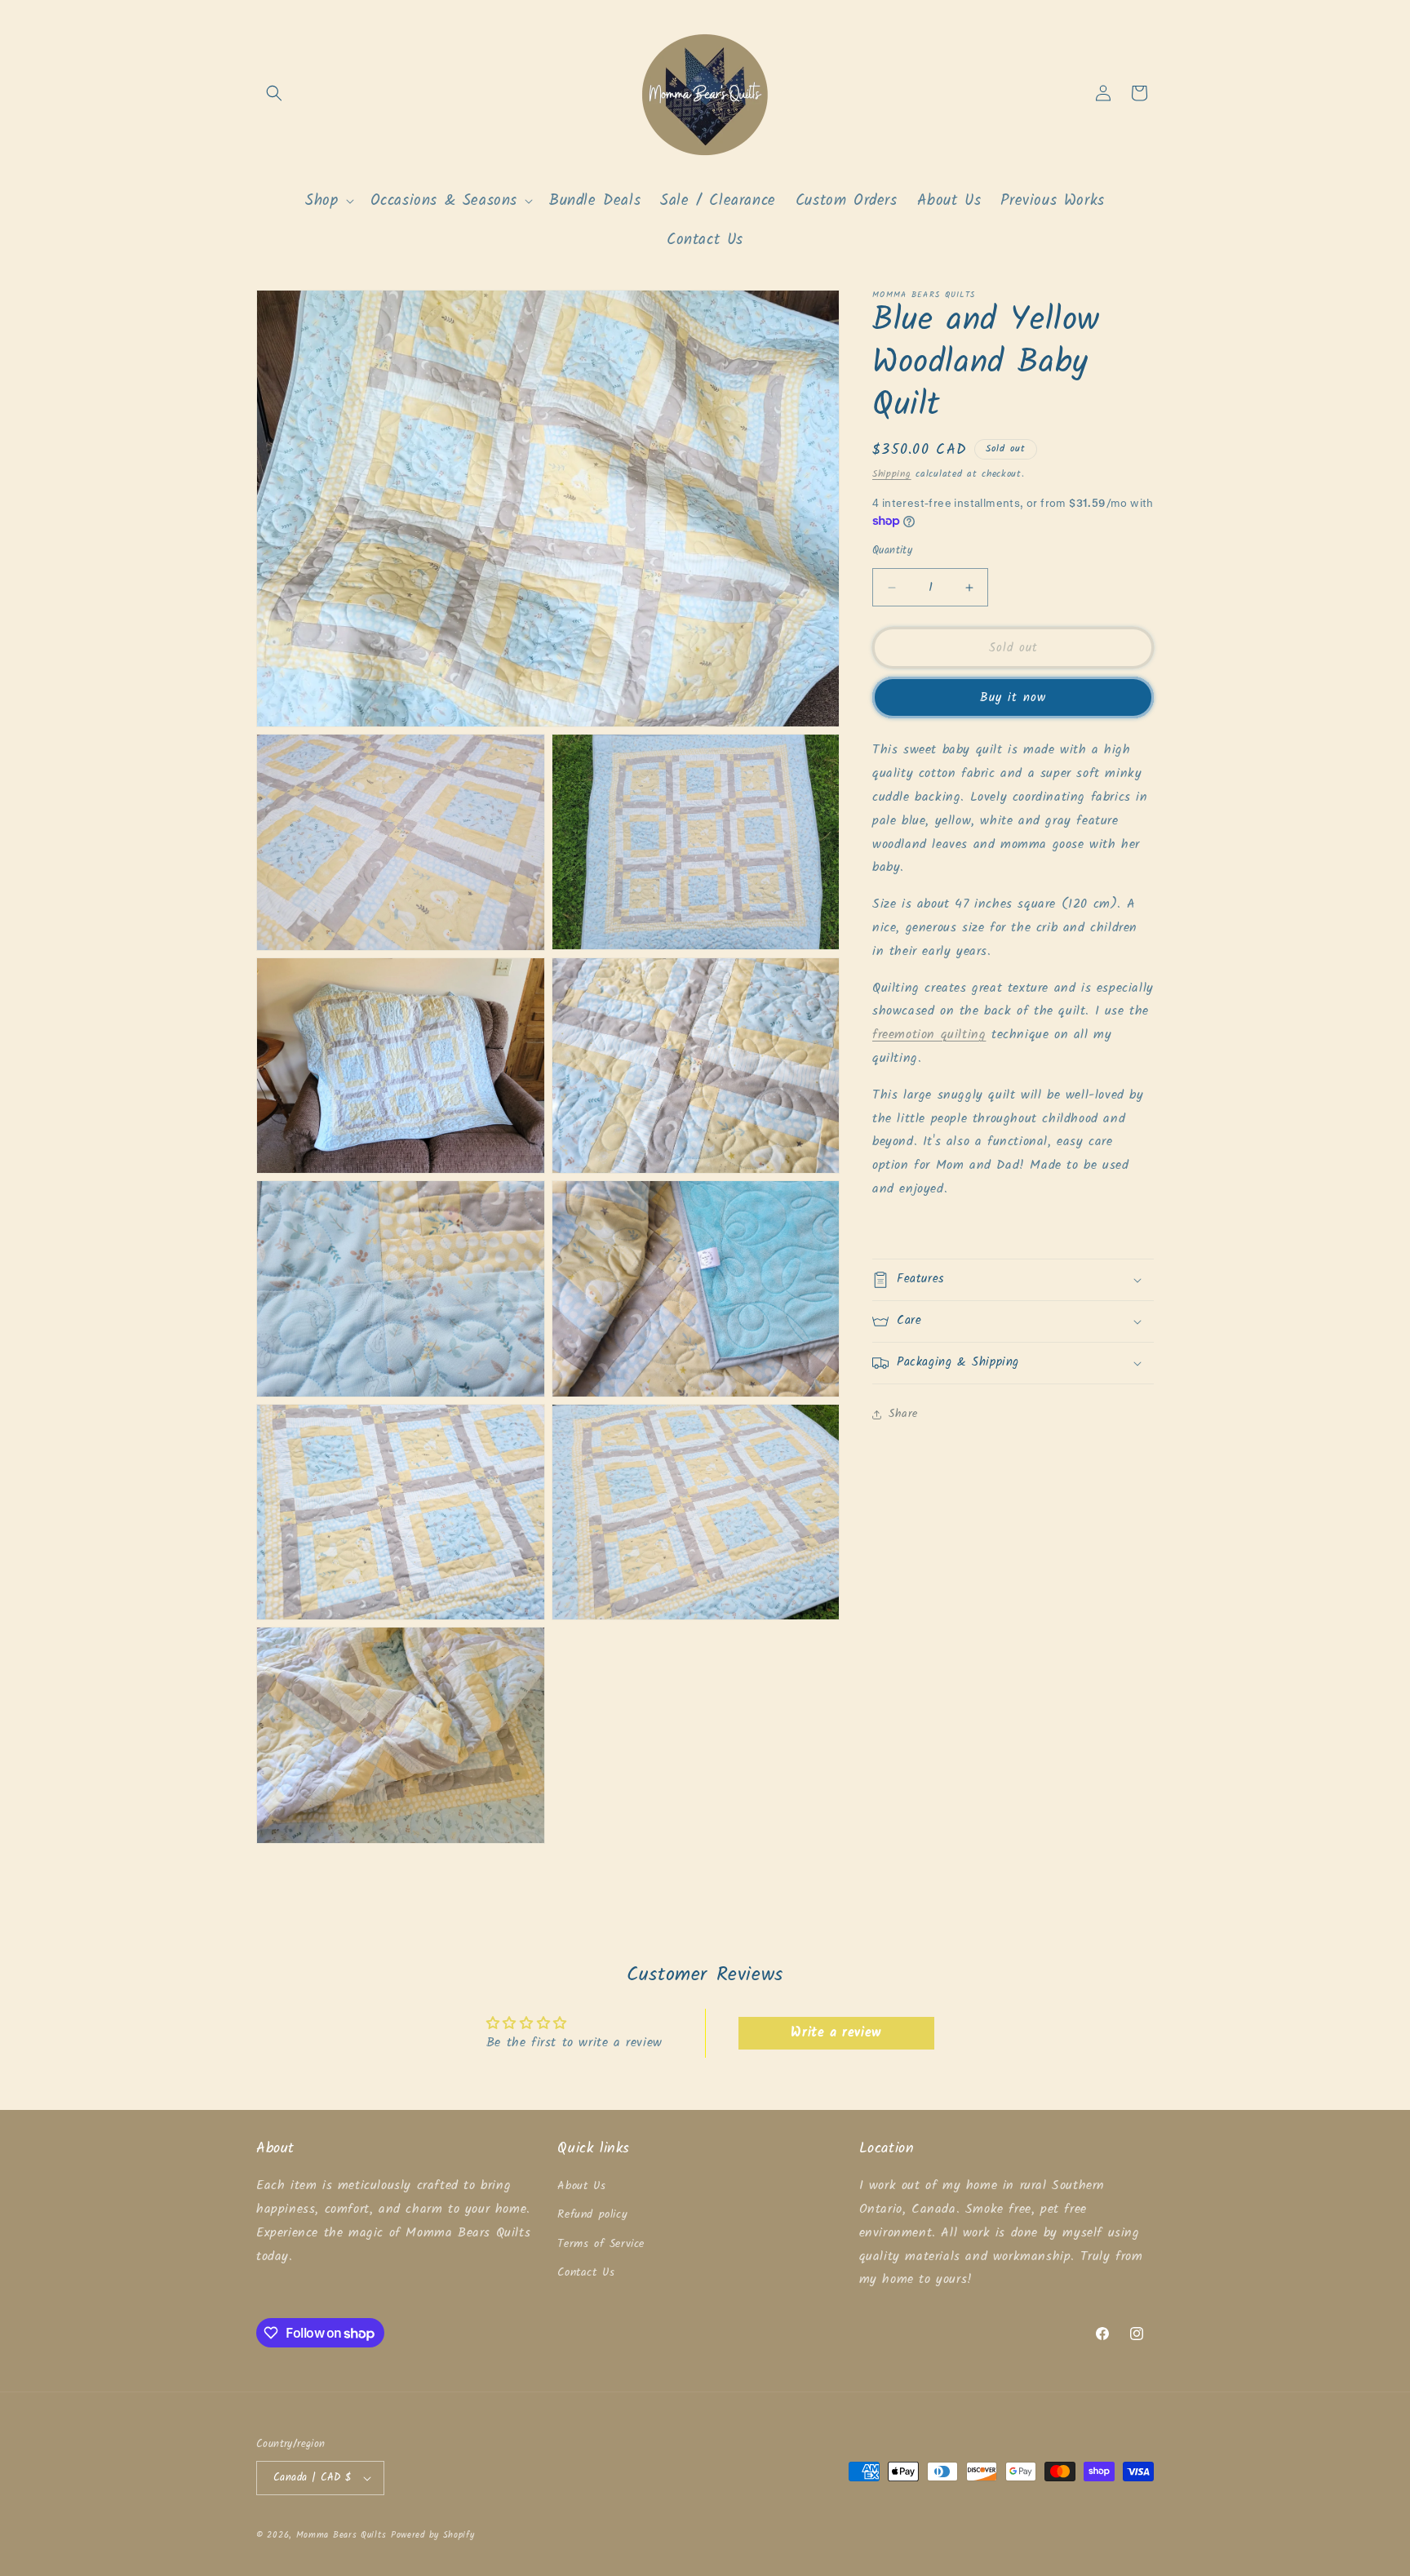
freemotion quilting (929, 1035)
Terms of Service (601, 2244)
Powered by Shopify (433, 2535)
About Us (581, 2186)
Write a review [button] (836, 2033)
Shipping (892, 474)
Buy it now (1013, 698)
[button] (274, 93)
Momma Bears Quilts (341, 2535)
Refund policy (592, 2214)
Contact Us (586, 2272)
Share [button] (903, 1414)
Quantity (892, 551)
